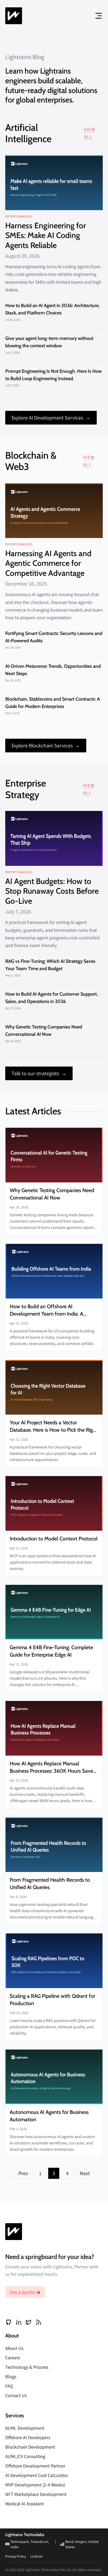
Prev (23, 2173)
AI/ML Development (25, 2428)
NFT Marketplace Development (36, 2494)
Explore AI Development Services (51, 418)
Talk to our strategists (39, 1073)
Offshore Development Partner (35, 2466)
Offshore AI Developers (28, 2437)
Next (85, 2173)
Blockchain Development (30, 2447)
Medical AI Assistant (25, 2504)
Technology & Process (27, 2367)
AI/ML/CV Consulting (25, 2456)
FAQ (9, 2386)
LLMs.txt (36, 2556)
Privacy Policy (16, 2556)
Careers (13, 2358)
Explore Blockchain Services (46, 746)
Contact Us (16, 2395)
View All (90, 133)
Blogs (11, 2376)
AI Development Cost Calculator (37, 2475)
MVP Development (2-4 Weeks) (35, 2485)
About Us (14, 2348)
